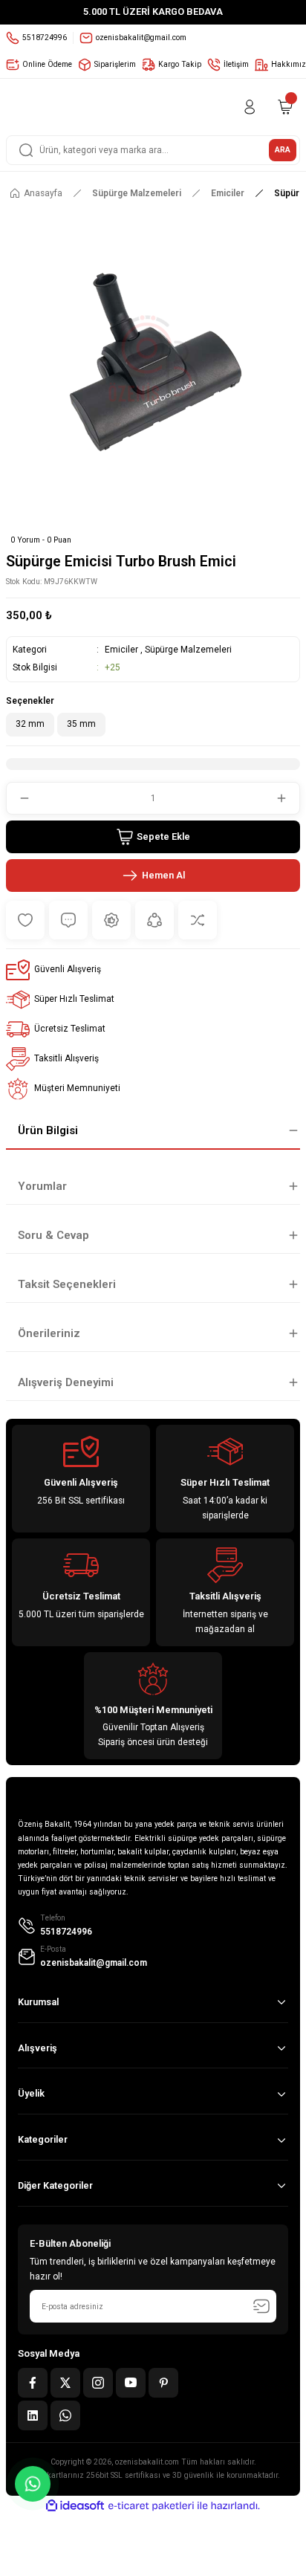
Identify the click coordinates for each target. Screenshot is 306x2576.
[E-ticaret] (151, 2506)
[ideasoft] (75, 2506)
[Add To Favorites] (25, 920)
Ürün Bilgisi (48, 1130)
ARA (283, 150)
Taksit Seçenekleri (67, 1284)
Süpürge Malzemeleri (188, 650)
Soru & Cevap (53, 1235)
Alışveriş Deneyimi (66, 1382)
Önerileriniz (49, 1333)
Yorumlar (42, 1186)
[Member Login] (250, 107)
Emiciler (121, 650)
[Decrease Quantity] (19, 798)
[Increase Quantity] (287, 798)
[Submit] (261, 2306)
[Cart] (285, 107)
